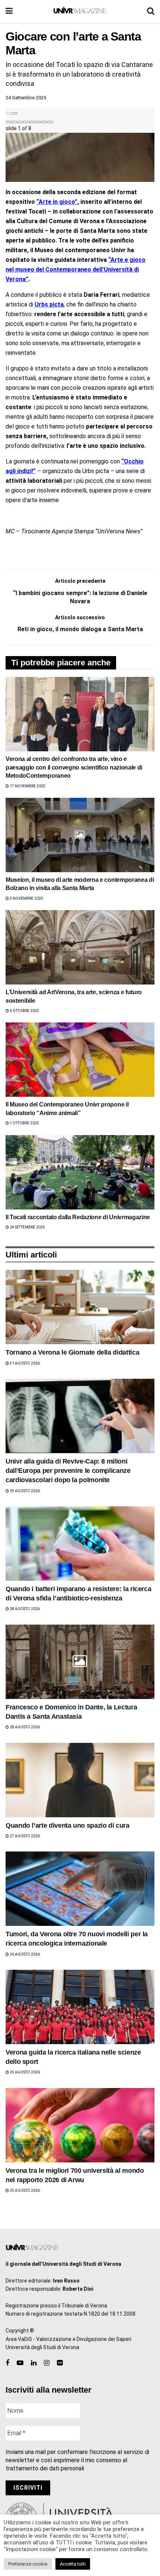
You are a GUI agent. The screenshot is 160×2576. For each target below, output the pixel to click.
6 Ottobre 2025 (24, 1011)
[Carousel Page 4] (26, 122)
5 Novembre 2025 (26, 898)
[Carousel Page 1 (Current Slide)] (9, 122)
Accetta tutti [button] (73, 2564)
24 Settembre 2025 (26, 98)
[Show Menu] (9, 11)
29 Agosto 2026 (24, 1491)
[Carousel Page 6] (38, 122)
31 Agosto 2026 (24, 1363)
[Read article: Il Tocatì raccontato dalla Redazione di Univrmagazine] (80, 1172)
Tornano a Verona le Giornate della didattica (72, 1352)
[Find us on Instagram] (47, 2363)
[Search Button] (151, 11)
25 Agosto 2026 (24, 2072)
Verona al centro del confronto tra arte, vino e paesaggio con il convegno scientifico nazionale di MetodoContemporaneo (74, 767)
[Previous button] (9, 113)
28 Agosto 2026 (24, 1609)
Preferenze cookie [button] (28, 2564)
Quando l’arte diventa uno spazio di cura (68, 1825)
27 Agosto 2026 (24, 1836)
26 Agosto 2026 (24, 1954)
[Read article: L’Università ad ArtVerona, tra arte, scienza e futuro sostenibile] (80, 947)
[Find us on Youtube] (20, 2363)
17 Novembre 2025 (27, 786)
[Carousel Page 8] (50, 122)
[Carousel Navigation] (80, 112)
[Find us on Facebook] (7, 2363)
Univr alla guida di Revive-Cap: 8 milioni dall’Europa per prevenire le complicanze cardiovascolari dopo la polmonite (68, 1471)
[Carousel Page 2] (15, 122)
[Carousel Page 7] (44, 122)
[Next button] (15, 113)
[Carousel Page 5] (32, 122)
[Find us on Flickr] (60, 2363)
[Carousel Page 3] (20, 122)
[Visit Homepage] (80, 11)
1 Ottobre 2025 (24, 1123)
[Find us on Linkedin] (34, 2363)
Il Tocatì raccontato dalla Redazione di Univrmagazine (78, 1217)
